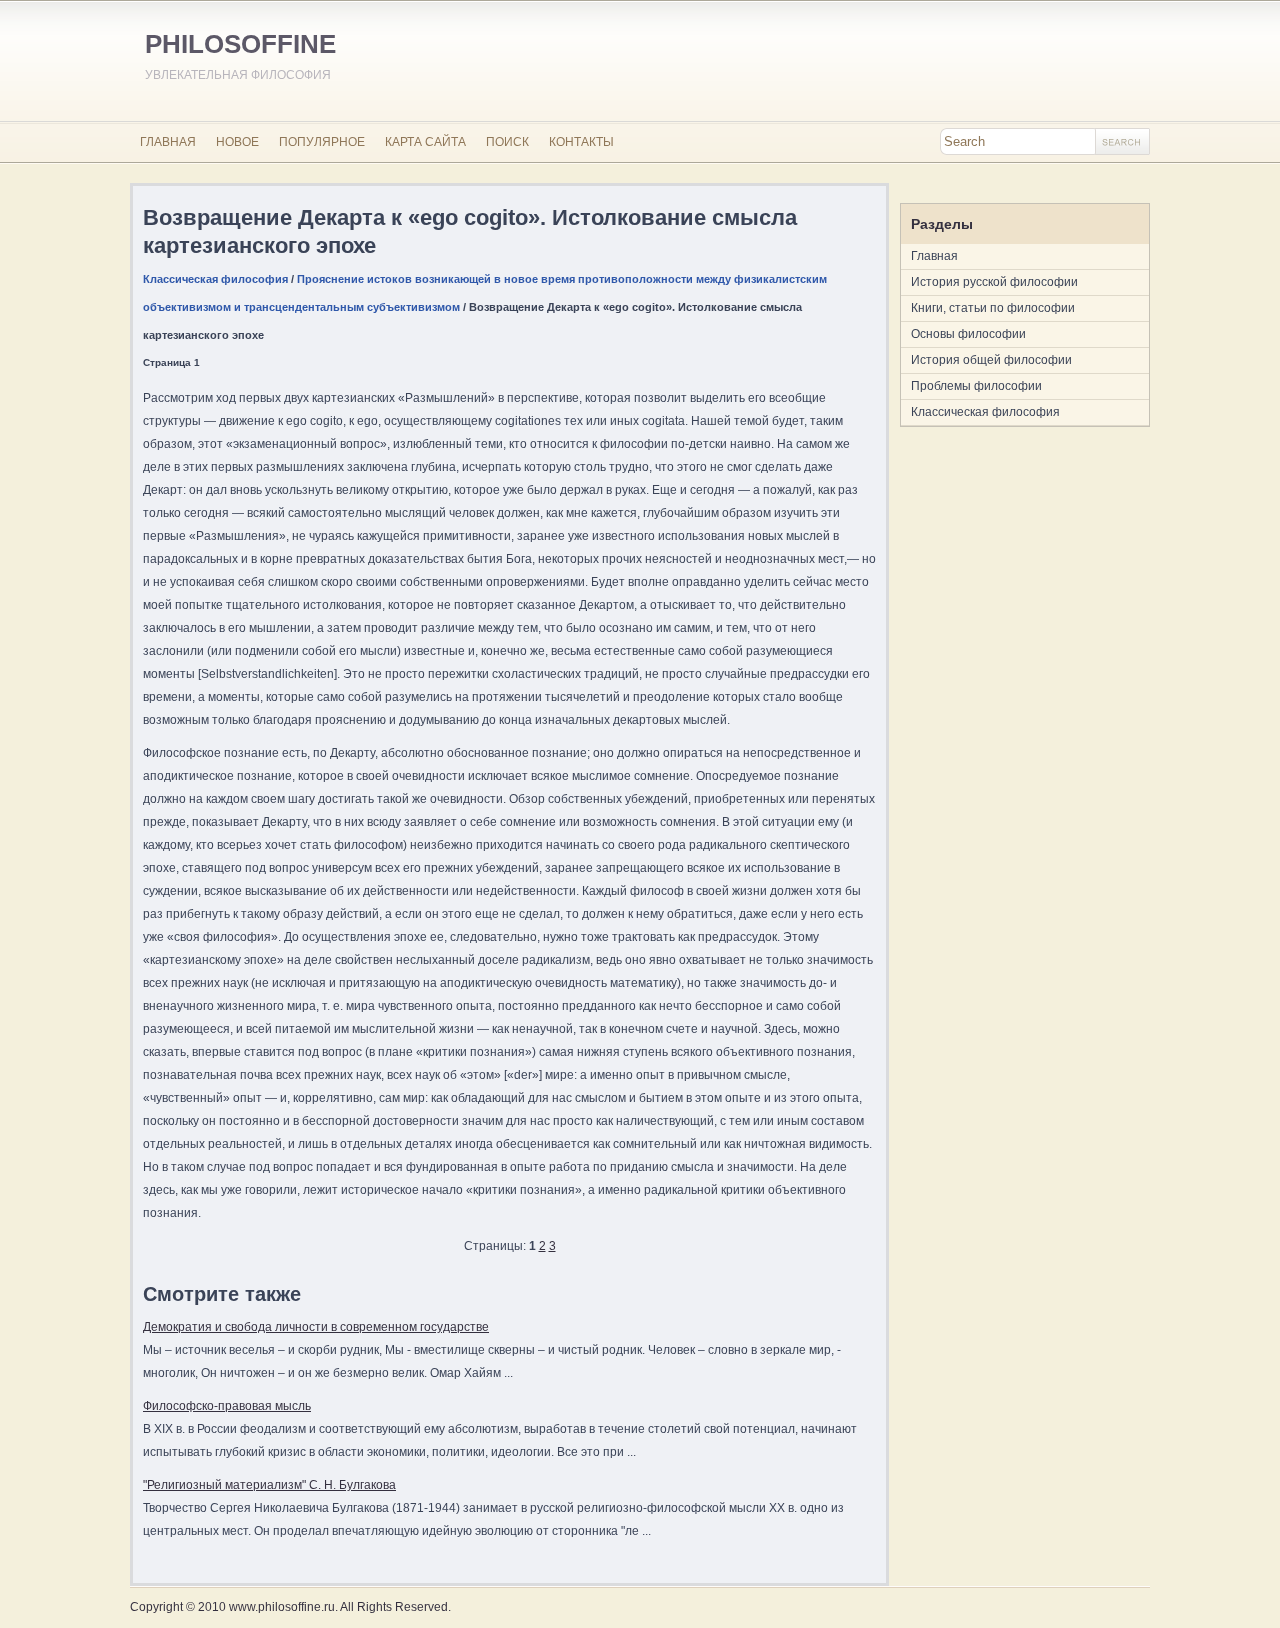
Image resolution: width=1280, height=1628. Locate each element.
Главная (168, 142)
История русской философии (994, 282)
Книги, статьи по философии (993, 308)
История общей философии (991, 360)
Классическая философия (215, 279)
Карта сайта (425, 142)
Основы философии (968, 334)
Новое (237, 142)
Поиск (507, 142)
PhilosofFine (240, 44)
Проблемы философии (976, 386)
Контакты (581, 142)
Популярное (322, 142)
